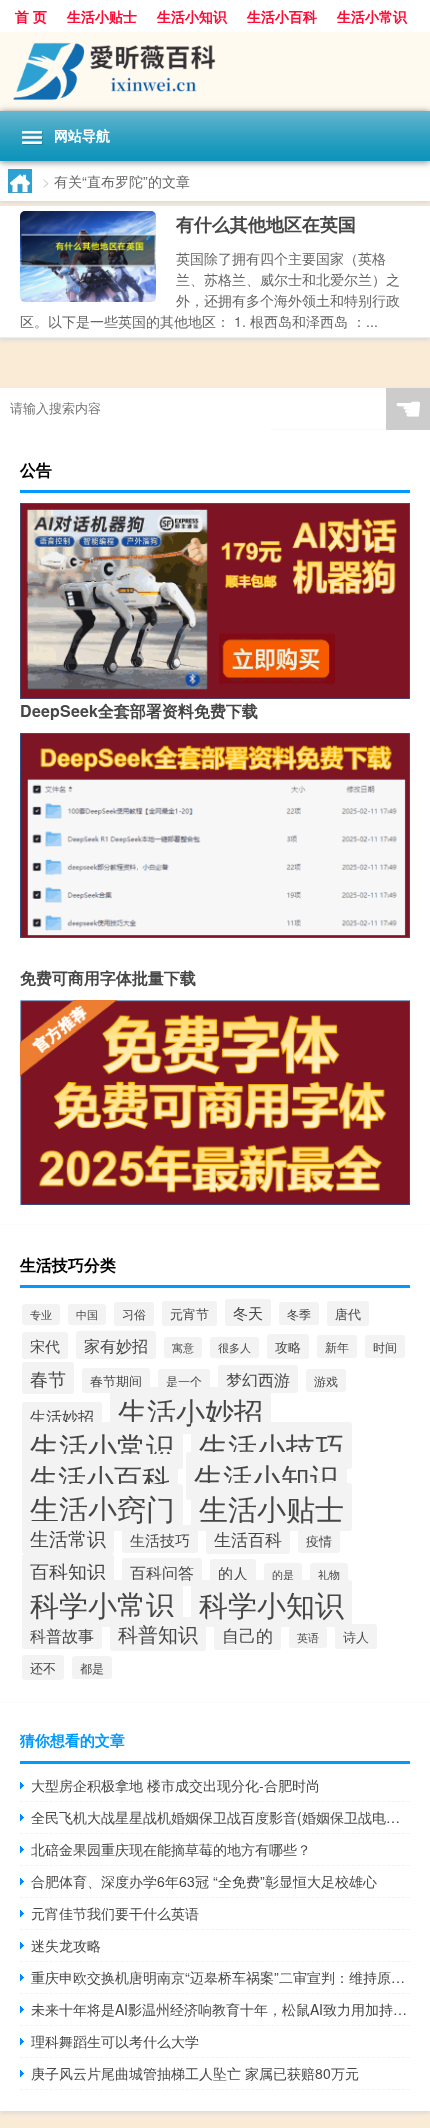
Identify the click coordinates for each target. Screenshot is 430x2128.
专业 (41, 1314)
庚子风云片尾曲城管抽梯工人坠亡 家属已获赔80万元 (195, 2073)
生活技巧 (160, 1539)
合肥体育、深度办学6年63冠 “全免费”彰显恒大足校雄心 (204, 1881)
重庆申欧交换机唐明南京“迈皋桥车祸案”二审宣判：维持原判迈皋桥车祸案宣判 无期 (220, 1977)
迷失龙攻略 (66, 1945)
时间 (385, 1346)
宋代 (45, 1345)
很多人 (234, 1347)
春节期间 (116, 1380)
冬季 (299, 1313)
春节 (48, 1378)
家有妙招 (116, 1345)
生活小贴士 (102, 16)
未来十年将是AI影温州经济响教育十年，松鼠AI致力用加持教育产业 (220, 2009)
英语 (308, 1637)
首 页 (31, 16)
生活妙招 (62, 1416)
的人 (233, 1572)
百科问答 (162, 1572)
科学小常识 (102, 1603)
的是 (283, 1574)
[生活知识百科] (215, 71)
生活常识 (68, 1537)
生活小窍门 (102, 1507)
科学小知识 (271, 1603)
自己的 (247, 1635)
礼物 (329, 1574)
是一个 (184, 1380)
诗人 (356, 1636)
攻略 (288, 1346)
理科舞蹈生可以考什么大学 (115, 2041)
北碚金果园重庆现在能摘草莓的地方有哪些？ (171, 1849)
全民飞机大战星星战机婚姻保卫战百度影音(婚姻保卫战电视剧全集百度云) (220, 1817)
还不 (43, 1667)
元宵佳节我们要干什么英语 (115, 1913)
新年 (337, 1346)
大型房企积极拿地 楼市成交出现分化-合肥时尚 (175, 1785)
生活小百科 (282, 16)
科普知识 (158, 1634)
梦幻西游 (258, 1379)
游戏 (326, 1380)
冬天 (248, 1312)
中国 (87, 1314)
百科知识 (68, 1571)
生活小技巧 (271, 1445)
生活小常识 (372, 16)
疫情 (319, 1540)
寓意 (183, 1347)
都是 (92, 1667)
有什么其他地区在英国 (266, 224)
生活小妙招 (190, 1410)
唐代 (348, 1313)
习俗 (134, 1314)
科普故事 (62, 1635)
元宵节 (189, 1313)
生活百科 (248, 1538)
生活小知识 (192, 16)
